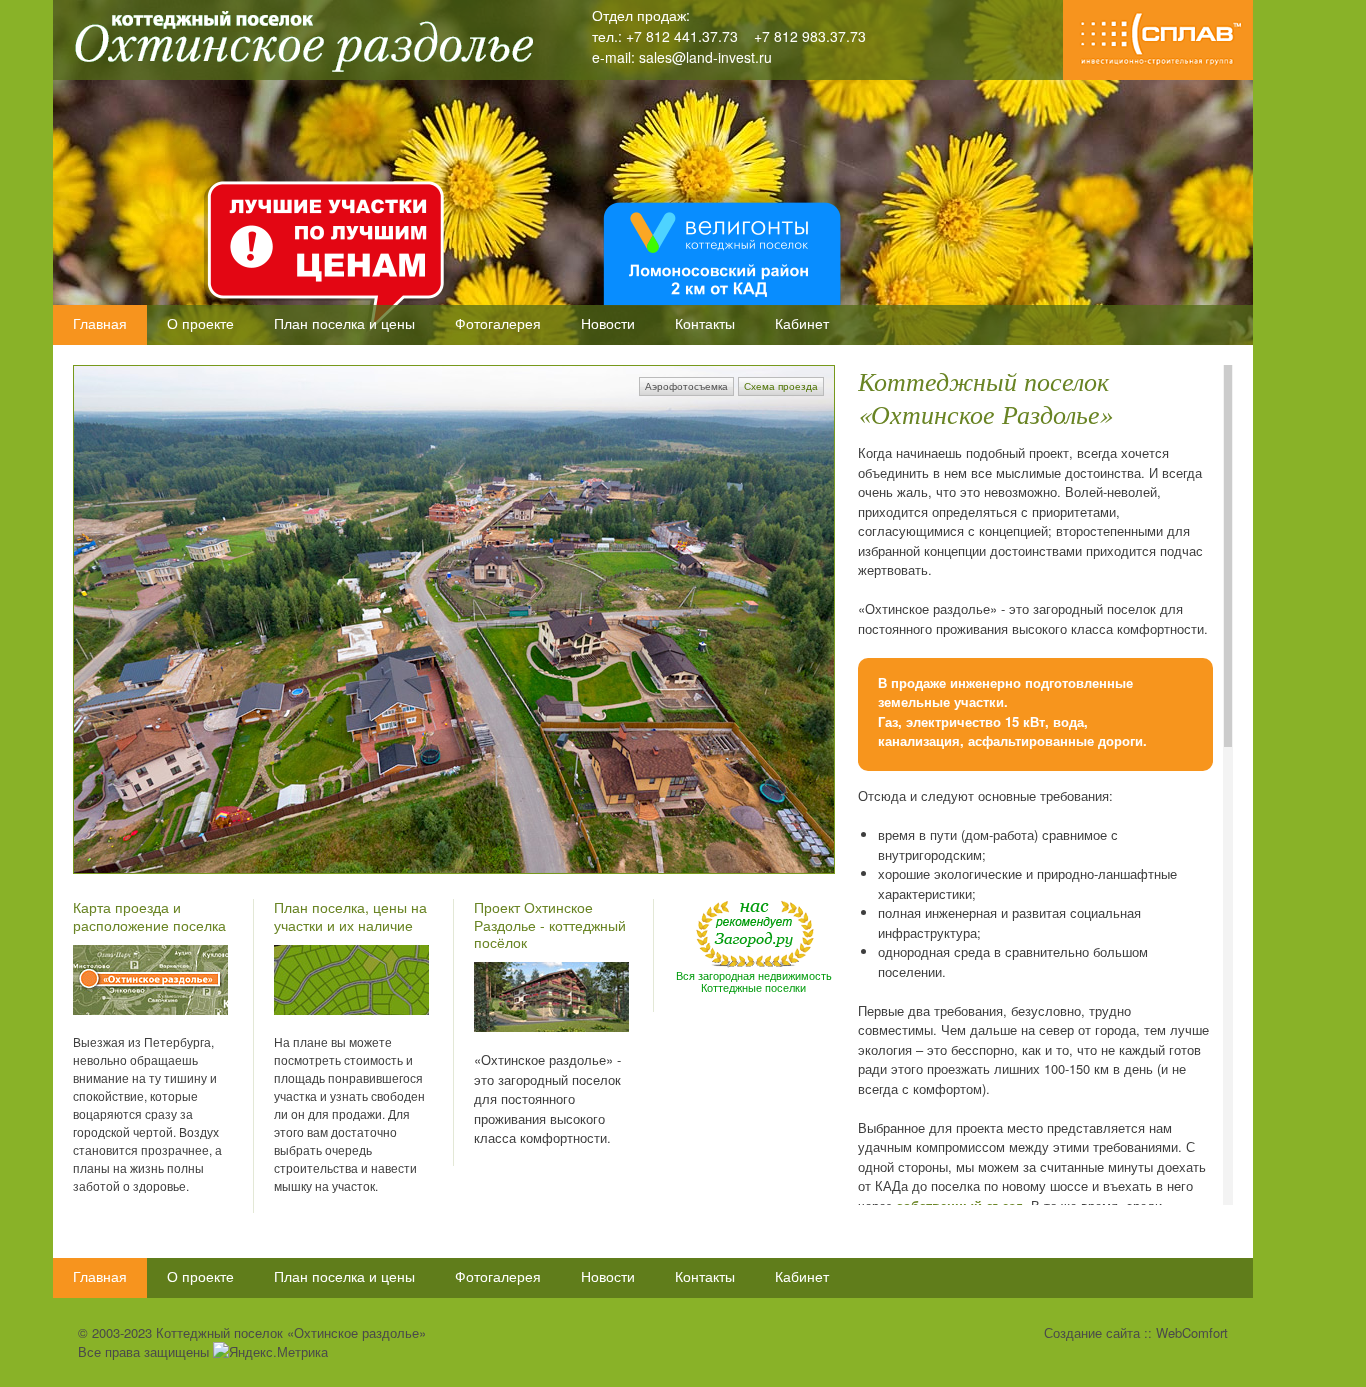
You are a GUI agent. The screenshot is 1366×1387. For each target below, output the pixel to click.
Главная (100, 323)
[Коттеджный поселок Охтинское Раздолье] (297, 73)
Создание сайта (1092, 1332)
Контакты (705, 323)
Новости (608, 323)
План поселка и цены (344, 323)
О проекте (200, 323)
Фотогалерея (498, 323)
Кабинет (802, 323)
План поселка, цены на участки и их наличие (350, 916)
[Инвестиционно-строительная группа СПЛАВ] (1158, 74)
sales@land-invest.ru (705, 57)
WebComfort (1192, 1332)
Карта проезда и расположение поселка (149, 916)
